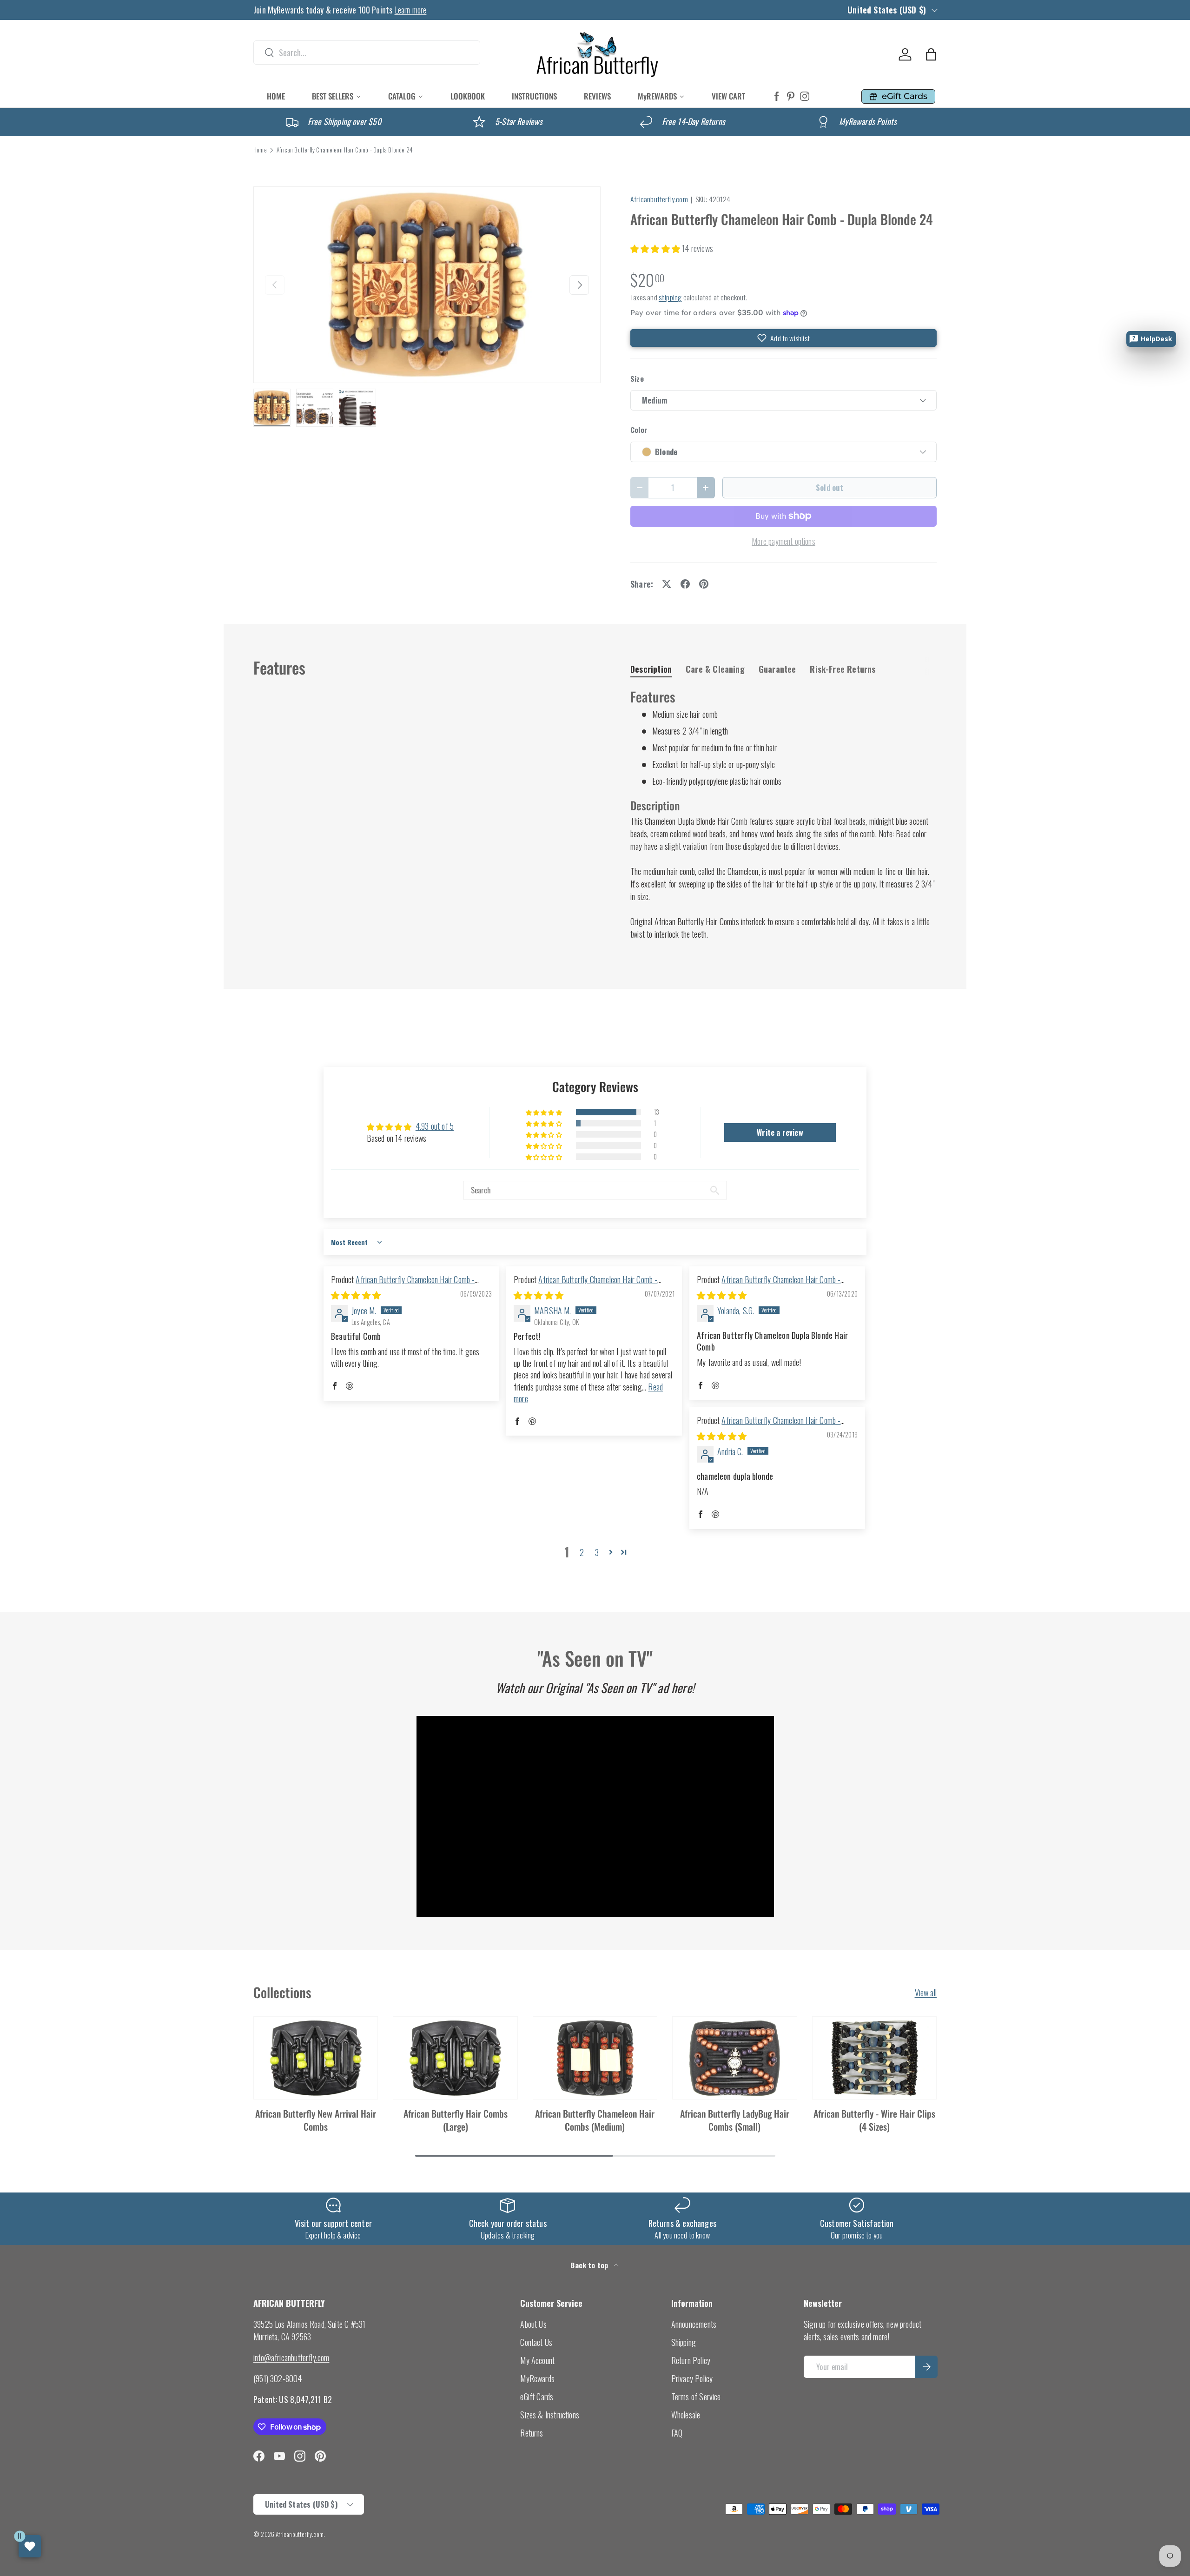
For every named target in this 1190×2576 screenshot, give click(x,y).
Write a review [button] (780, 1132)
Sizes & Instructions (550, 2415)
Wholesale (686, 2415)
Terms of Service (696, 2397)
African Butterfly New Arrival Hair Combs (316, 2120)
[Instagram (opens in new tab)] (805, 96)
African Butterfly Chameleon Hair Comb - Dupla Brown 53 (403, 1285)
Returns (532, 2433)
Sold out (830, 487)
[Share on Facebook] (685, 584)
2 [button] (582, 1552)
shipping (670, 297)
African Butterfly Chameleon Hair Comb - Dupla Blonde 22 (769, 1285)
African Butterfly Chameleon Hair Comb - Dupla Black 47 (585, 1285)
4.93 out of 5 (435, 1126)
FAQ (677, 2433)
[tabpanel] (783, 814)
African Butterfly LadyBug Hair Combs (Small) (735, 2120)
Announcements (694, 2324)
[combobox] (367, 53)
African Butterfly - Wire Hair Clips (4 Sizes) (874, 2120)
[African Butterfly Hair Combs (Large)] (455, 2058)
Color (639, 430)
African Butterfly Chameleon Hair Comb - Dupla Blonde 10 (769, 1426)
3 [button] (597, 1552)
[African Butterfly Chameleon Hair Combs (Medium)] (595, 2058)
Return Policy (691, 2360)
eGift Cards (537, 2397)
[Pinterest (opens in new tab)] (791, 96)
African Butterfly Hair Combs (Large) (456, 2120)
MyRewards (537, 2378)
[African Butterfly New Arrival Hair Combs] (316, 2058)
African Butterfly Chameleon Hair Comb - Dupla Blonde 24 (345, 150)
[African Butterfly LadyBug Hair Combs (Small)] (734, 2058)
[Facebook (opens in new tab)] (777, 96)
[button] (931, 54)
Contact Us (536, 2342)
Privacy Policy (692, 2378)
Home (260, 150)
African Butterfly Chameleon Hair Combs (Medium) (595, 2120)
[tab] (651, 669)
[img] (356, 1295)
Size (637, 379)
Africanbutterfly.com (659, 199)
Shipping (684, 2342)
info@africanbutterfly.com (291, 2357)
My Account (537, 2360)
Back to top (590, 2265)
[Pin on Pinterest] (704, 584)
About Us (533, 2324)
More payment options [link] (783, 541)
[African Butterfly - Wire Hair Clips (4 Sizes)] (874, 2058)
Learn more (411, 10)
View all (926, 1993)
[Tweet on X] (667, 584)
